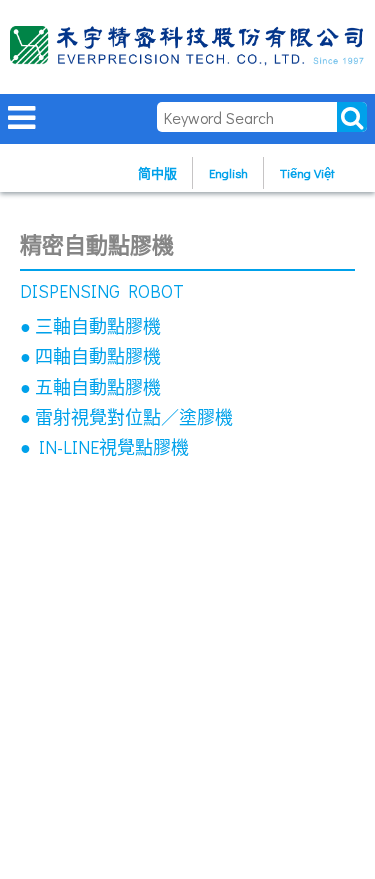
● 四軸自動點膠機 (90, 356)
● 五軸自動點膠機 (90, 387)
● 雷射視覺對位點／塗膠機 (126, 417)
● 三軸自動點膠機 (90, 326)
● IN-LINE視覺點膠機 (104, 447)
